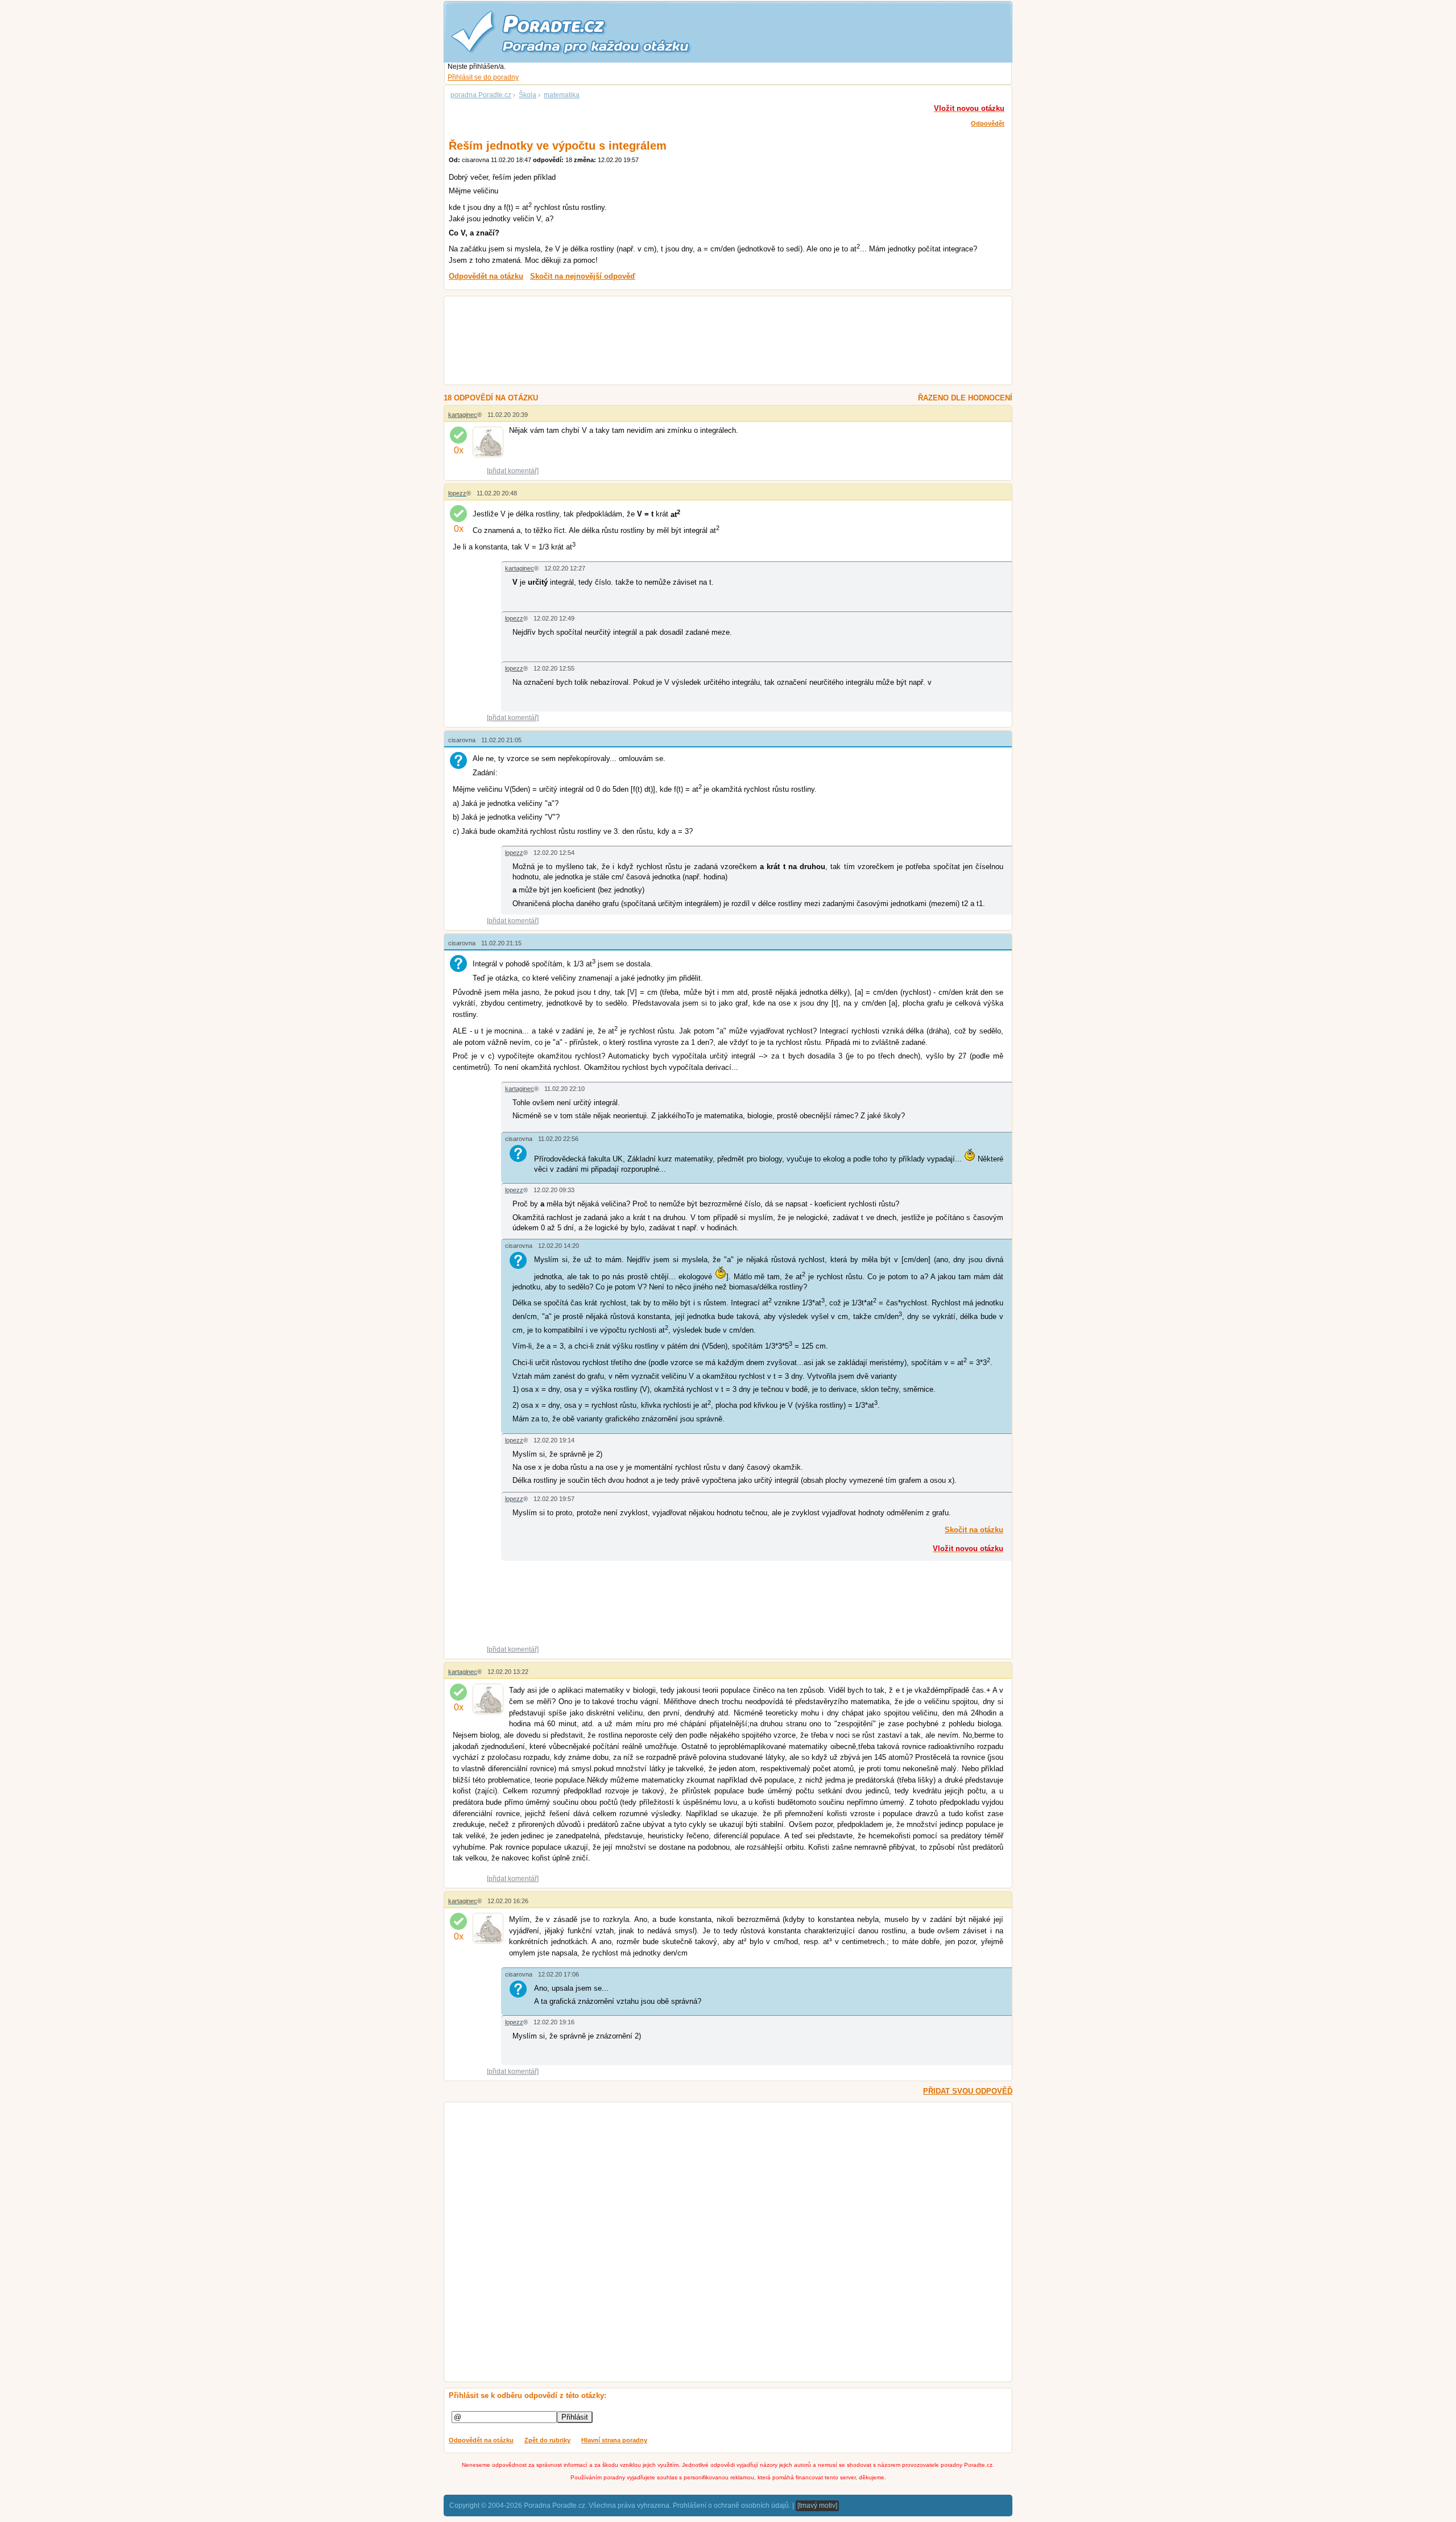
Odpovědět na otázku (481, 2440)
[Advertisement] (714, 342)
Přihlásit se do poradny (483, 77)
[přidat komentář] (513, 471)
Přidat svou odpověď (968, 2091)
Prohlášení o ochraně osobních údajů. (732, 2506)
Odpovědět (988, 123)
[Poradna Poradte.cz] (591, 31)
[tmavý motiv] (817, 2506)
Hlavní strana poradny (614, 2440)
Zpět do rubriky (547, 2440)
